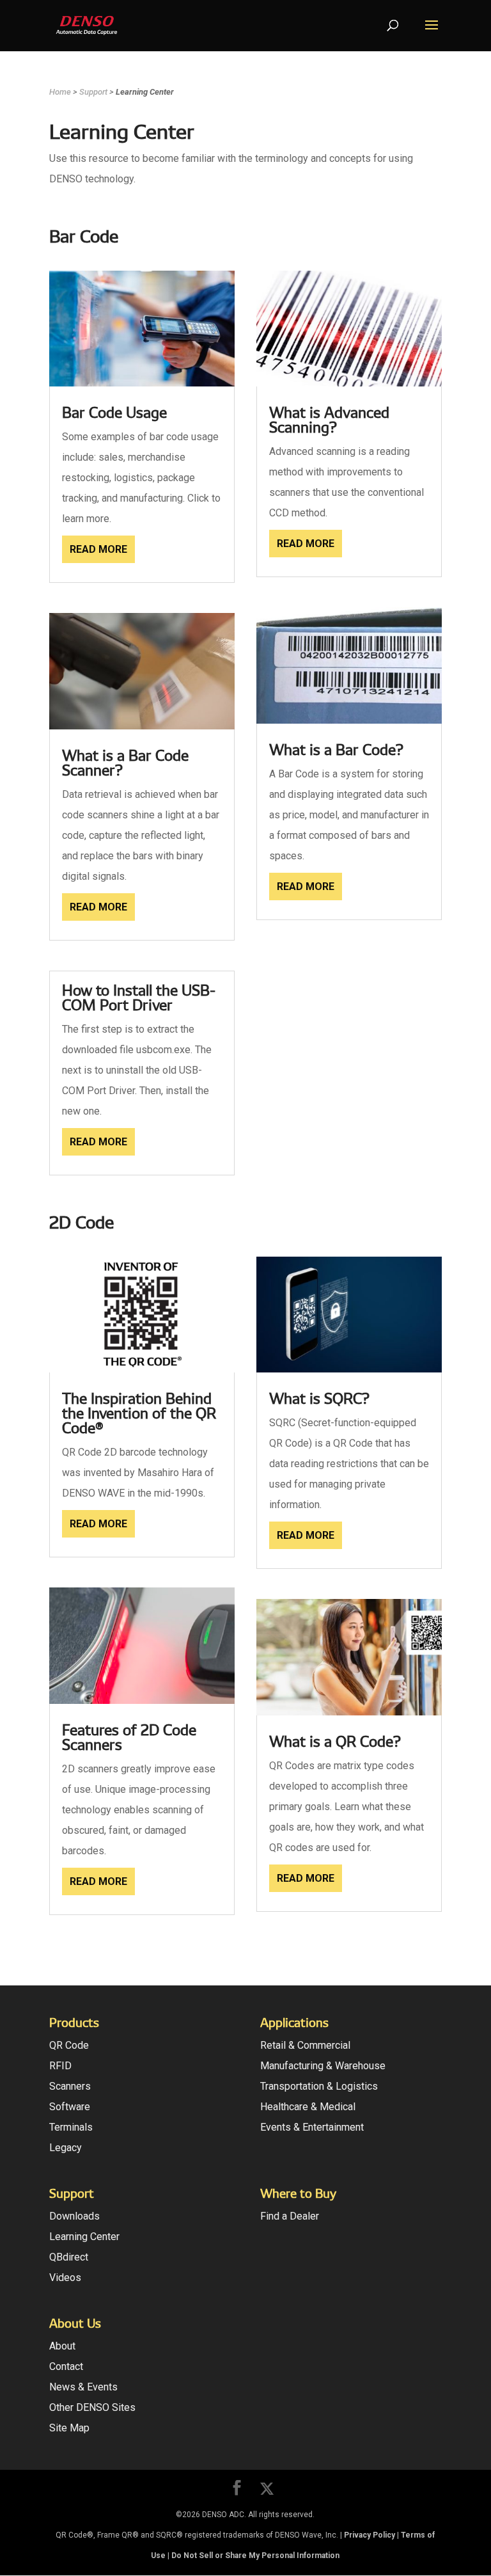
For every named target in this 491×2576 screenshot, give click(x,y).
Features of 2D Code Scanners (129, 1737)
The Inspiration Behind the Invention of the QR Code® (139, 1413)
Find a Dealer (290, 2216)
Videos (65, 2278)
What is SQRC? (319, 1399)
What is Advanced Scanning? (329, 420)
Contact (66, 2366)
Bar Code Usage (114, 413)
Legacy (66, 2148)
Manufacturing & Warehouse (323, 2066)
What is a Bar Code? (336, 750)
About (62, 2346)
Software (70, 2107)
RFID (60, 2066)
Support (93, 92)
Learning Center (84, 2237)
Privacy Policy (370, 2535)
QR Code (69, 2045)
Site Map (69, 2428)
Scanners (70, 2086)
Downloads (74, 2216)
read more (98, 549)
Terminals (71, 2127)
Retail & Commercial (305, 2045)
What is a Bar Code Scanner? (125, 763)
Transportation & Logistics (319, 2086)
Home (60, 92)
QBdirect (69, 2257)
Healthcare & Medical (308, 2107)
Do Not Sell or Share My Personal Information (255, 2556)
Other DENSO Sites (92, 2407)
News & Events (83, 2387)
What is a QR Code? (335, 1742)
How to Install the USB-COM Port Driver (139, 998)
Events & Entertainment (312, 2127)
